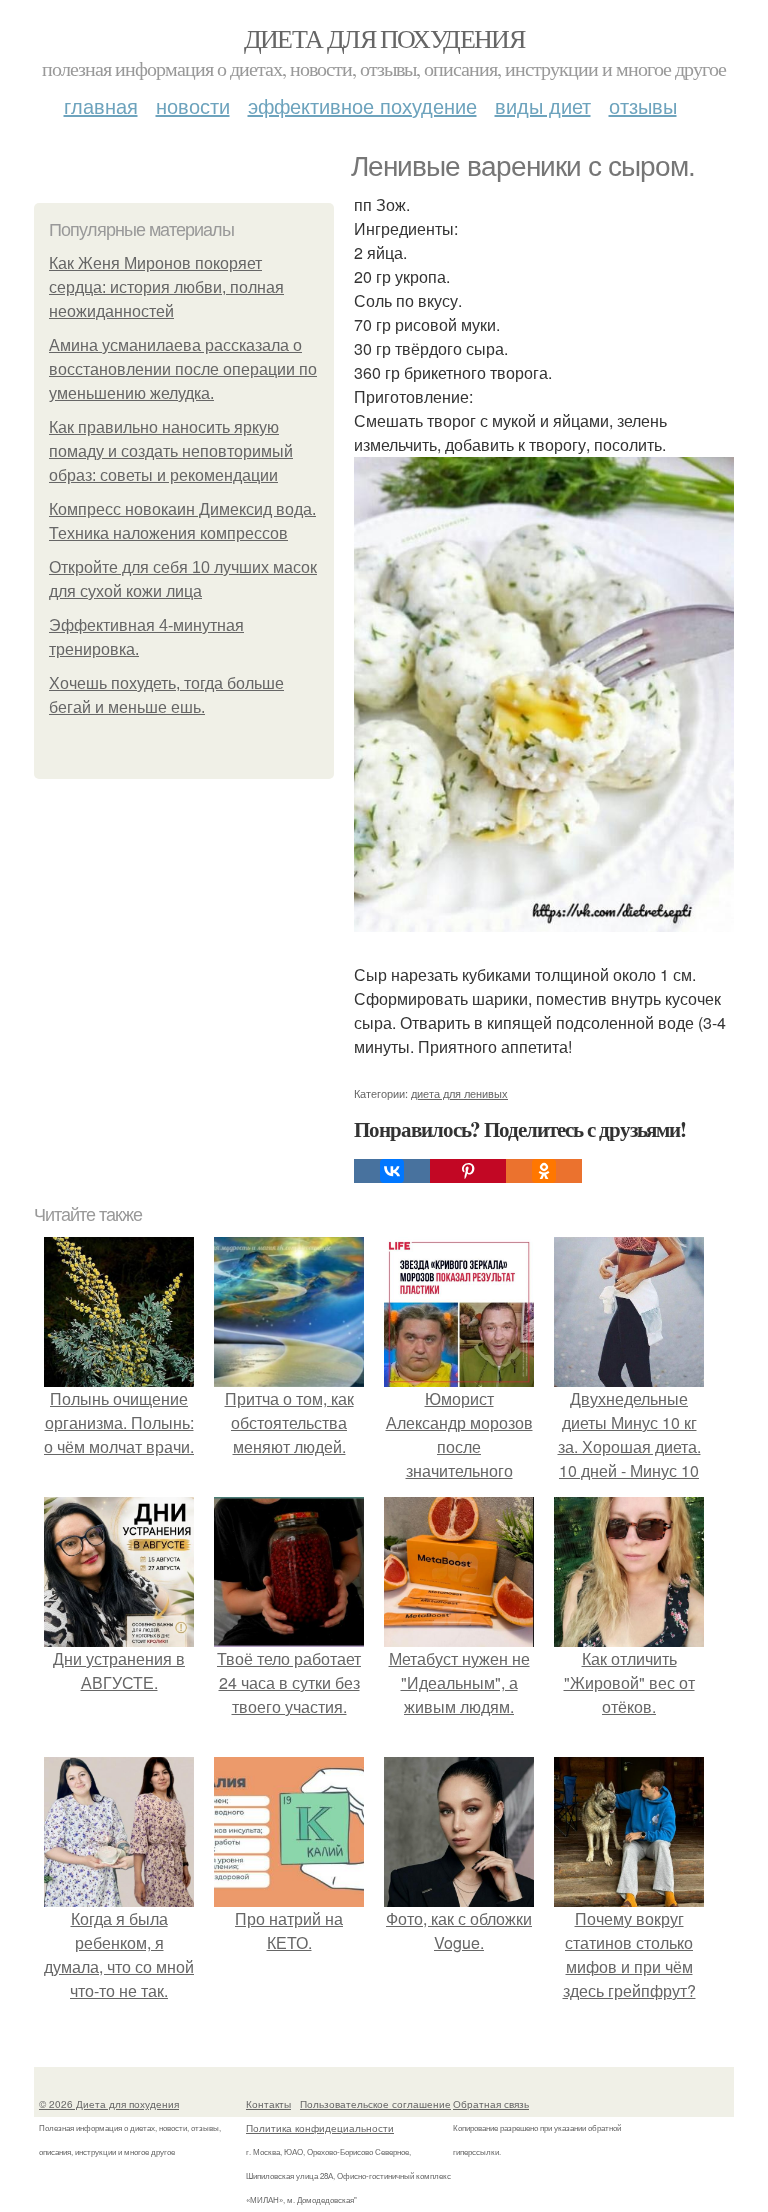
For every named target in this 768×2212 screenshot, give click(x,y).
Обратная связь (491, 2104)
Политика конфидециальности (320, 2128)
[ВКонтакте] (392, 1171)
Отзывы (643, 105)
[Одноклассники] (544, 1171)
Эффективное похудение (362, 105)
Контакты (268, 2104)
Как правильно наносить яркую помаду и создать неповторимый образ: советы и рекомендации (171, 451)
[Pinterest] (468, 1171)
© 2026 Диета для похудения (109, 2104)
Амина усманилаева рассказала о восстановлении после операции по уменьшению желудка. (183, 369)
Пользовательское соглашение (375, 2104)
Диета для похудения (384, 38)
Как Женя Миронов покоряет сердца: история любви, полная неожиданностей (166, 287)
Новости (193, 105)
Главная (101, 105)
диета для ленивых (459, 1093)
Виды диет (543, 105)
